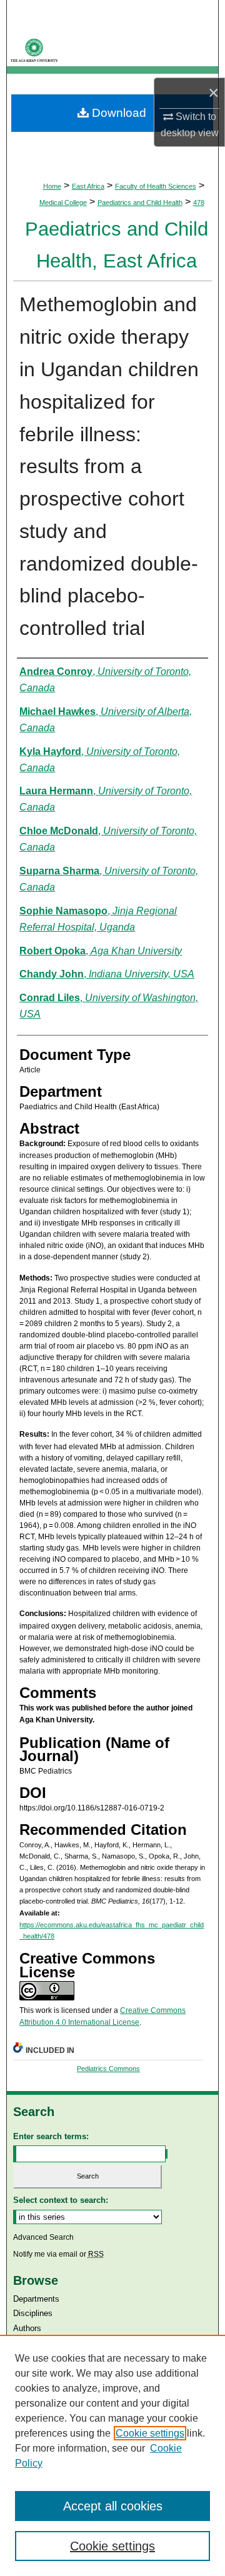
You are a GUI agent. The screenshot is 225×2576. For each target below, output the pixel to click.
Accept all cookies (113, 2506)
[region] (112, 2455)
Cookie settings (150, 2433)
